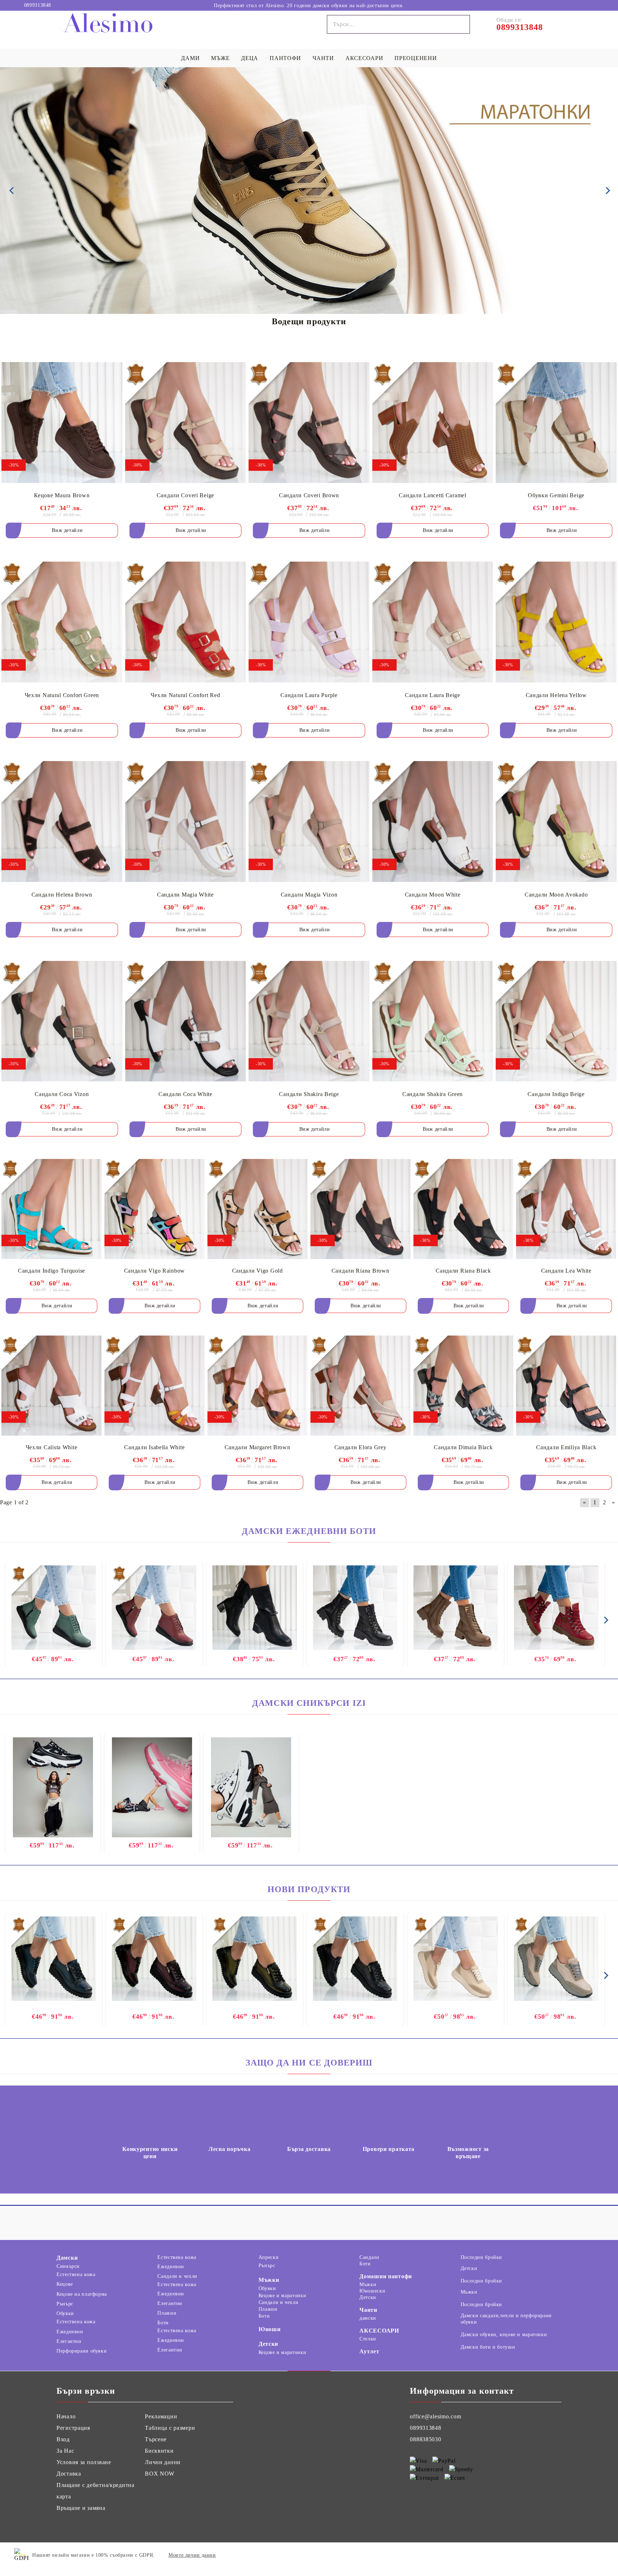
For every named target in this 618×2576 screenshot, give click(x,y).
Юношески (372, 2291)
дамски (368, 2318)
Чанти (368, 2310)
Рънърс (65, 2304)
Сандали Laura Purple (309, 695)
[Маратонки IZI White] (251, 1787)
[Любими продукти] (585, 5)
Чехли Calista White (52, 1447)
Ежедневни (70, 2332)
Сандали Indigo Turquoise (51, 1271)
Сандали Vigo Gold (257, 1271)
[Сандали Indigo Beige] (556, 1021)
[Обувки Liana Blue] (54, 1959)
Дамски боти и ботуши (488, 2347)
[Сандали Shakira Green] (433, 1021)
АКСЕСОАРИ (379, 2331)
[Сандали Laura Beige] (433, 622)
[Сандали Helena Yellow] (556, 622)
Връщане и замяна (81, 2508)
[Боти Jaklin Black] (355, 1608)
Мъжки (269, 2280)
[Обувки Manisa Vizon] (556, 1959)
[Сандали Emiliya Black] (566, 1386)
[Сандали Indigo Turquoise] (51, 1209)
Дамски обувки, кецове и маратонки (504, 2335)
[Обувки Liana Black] (355, 1959)
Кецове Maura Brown (62, 495)
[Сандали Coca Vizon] (62, 1021)
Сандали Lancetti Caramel (432, 495)
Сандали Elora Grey (360, 1447)
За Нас (65, 2451)
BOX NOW (160, 2474)
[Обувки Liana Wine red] (154, 1959)
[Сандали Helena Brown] (62, 822)
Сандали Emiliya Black (566, 1447)
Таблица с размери (170, 2428)
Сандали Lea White (566, 1271)
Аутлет (369, 2351)
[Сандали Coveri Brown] (309, 422)
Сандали (369, 2257)
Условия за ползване (84, 2462)
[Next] (607, 191)
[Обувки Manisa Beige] (456, 1959)
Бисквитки (159, 2451)
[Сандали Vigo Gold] (257, 1209)
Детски (268, 2344)
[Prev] (11, 191)
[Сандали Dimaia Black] (463, 1386)
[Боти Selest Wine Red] (556, 1608)
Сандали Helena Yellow (556, 695)
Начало (66, 2416)
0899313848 (38, 5)
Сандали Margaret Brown (257, 1447)
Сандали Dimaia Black (463, 1447)
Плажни (167, 2313)
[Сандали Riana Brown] (360, 1209)
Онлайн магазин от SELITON (562, 2555)
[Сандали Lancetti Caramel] (433, 422)
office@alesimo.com (435, 2416)
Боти (163, 2323)
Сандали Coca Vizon (62, 1094)
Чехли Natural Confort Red (185, 695)
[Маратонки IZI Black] (53, 1787)
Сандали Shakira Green (433, 1094)
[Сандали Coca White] (186, 1021)
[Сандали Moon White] (433, 822)
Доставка (69, 2474)
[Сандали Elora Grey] (360, 1386)
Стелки (368, 2339)
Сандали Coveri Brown (309, 495)
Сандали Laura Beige (433, 695)
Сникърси (68, 2266)
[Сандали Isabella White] (154, 1386)
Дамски (67, 2258)
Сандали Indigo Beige (556, 1094)
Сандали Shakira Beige (309, 1094)
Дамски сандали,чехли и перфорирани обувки (506, 2319)
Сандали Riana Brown (360, 1271)
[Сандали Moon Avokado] (556, 822)
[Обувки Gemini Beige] (556, 422)
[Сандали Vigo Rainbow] (154, 1209)
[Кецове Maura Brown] (62, 422)
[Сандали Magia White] (186, 822)
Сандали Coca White (185, 1094)
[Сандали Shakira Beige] (309, 1021)
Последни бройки (481, 2257)
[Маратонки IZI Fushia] (152, 1787)
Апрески (269, 2257)
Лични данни (163, 2462)
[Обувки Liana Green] (255, 1959)
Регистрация (73, 2428)
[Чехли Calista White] (51, 1386)
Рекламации (161, 2416)
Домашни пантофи (386, 2276)
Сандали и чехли (177, 2276)
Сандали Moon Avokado (556, 895)
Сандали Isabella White (154, 1447)
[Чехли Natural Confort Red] (186, 622)
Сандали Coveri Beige (185, 495)
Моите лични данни (192, 2555)
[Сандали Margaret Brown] (257, 1386)
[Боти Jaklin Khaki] (456, 1608)
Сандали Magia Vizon (309, 895)
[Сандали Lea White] (566, 1209)
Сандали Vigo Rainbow (154, 1271)
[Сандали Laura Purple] (309, 622)
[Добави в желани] (111, 367)
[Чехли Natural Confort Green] (62, 622)
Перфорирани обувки (82, 2351)
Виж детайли (67, 530)
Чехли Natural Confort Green (62, 695)
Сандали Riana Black (463, 1271)
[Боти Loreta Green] (54, 1608)
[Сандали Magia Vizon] (309, 822)
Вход (63, 2439)
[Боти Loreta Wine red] (154, 1608)
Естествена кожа (76, 2274)
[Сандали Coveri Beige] (186, 422)
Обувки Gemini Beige (556, 495)
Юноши (270, 2329)
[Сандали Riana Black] (463, 1209)
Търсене (156, 2439)
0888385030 (425, 2439)
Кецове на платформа (82, 2294)
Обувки (65, 2313)
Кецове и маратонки (282, 2296)
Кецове (65, 2284)
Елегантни (69, 2341)
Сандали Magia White (185, 895)
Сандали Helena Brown (62, 895)
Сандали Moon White (433, 895)
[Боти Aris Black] (255, 1608)
